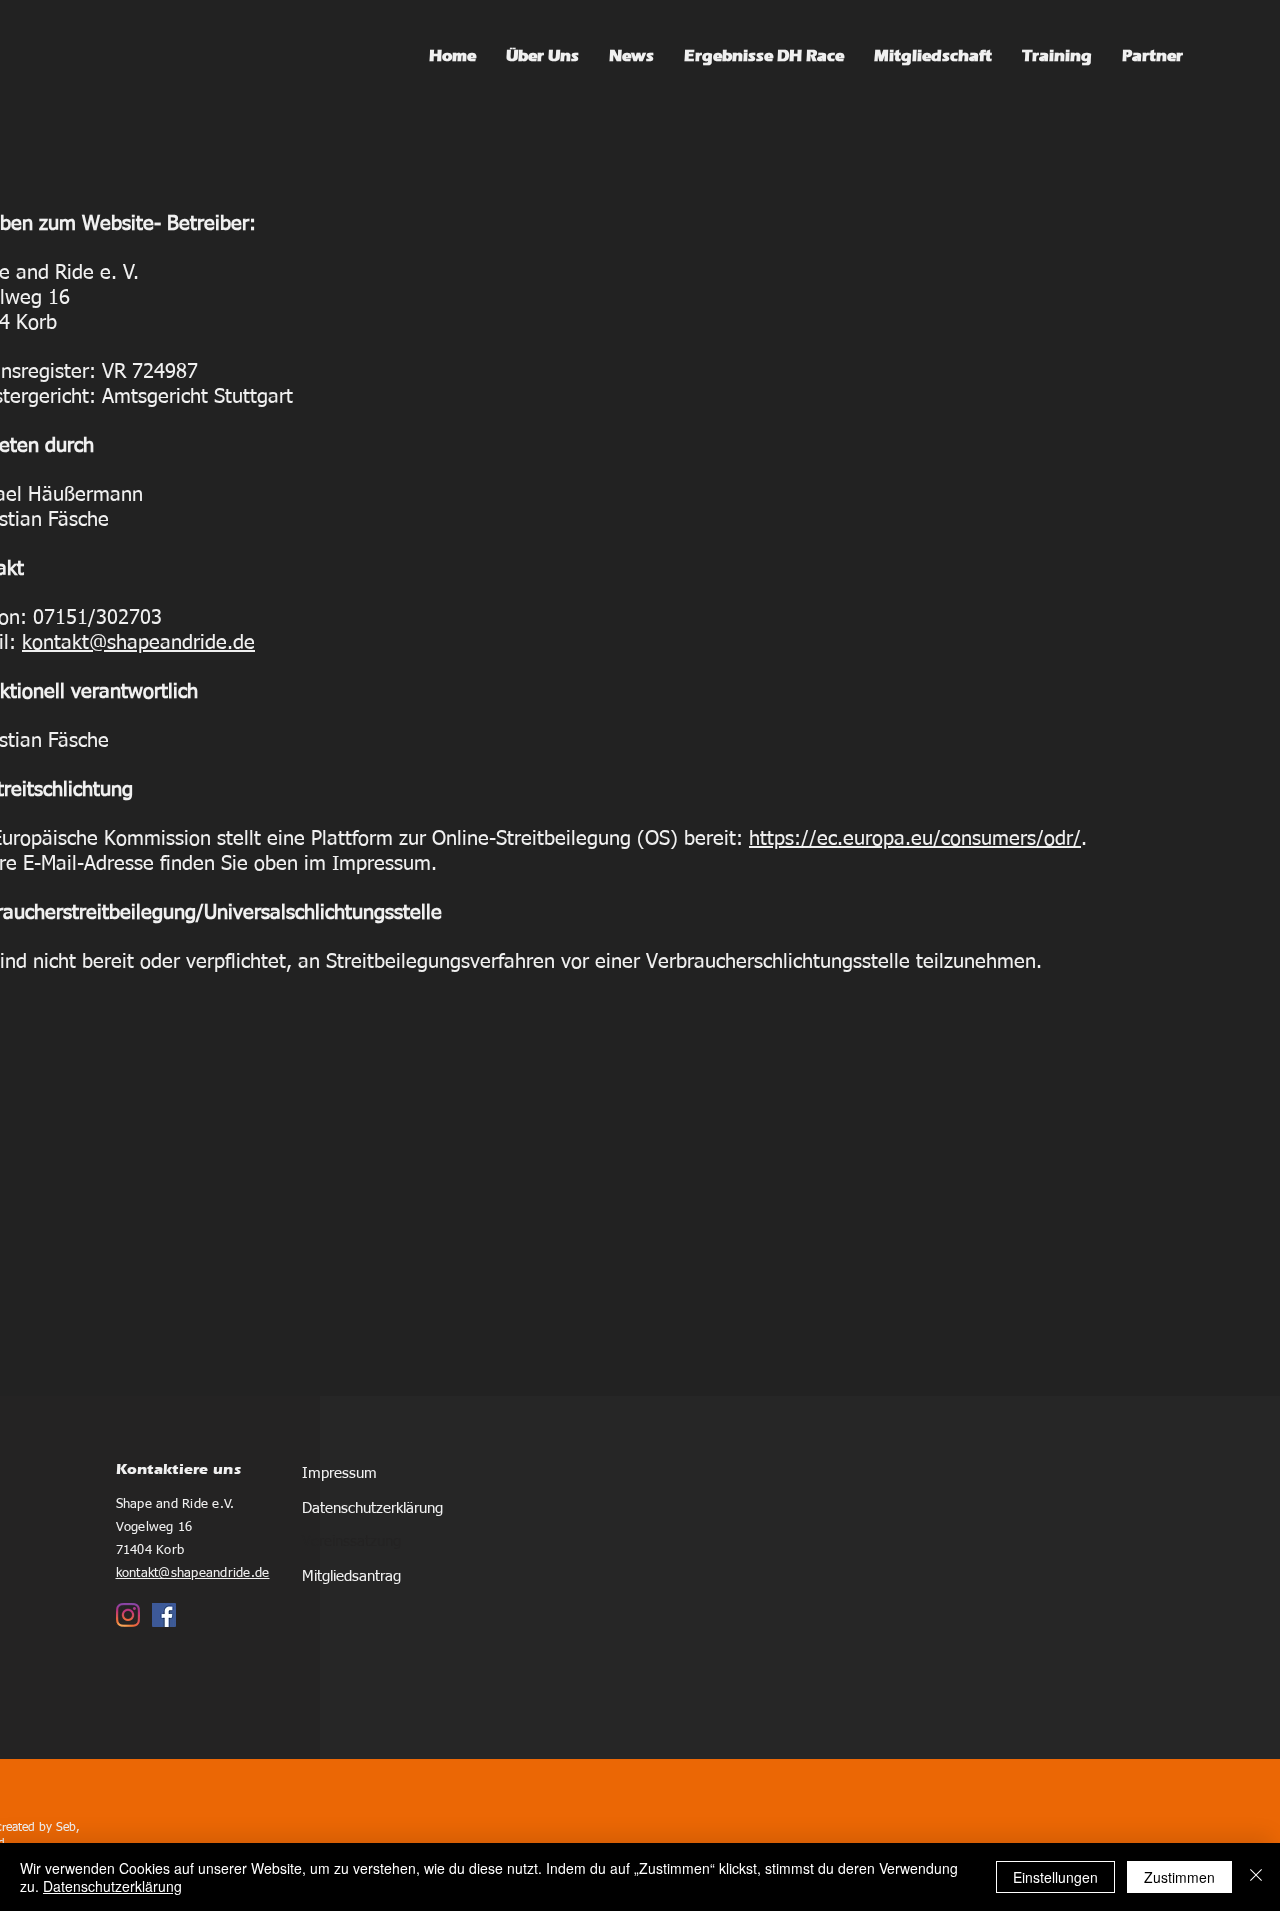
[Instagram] (128, 1615)
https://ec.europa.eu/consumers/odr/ (915, 839)
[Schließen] (1256, 1877)
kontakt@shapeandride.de (138, 643)
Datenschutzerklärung (112, 1886)
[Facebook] (164, 1615)
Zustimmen (1179, 1877)
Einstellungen (1055, 1877)
